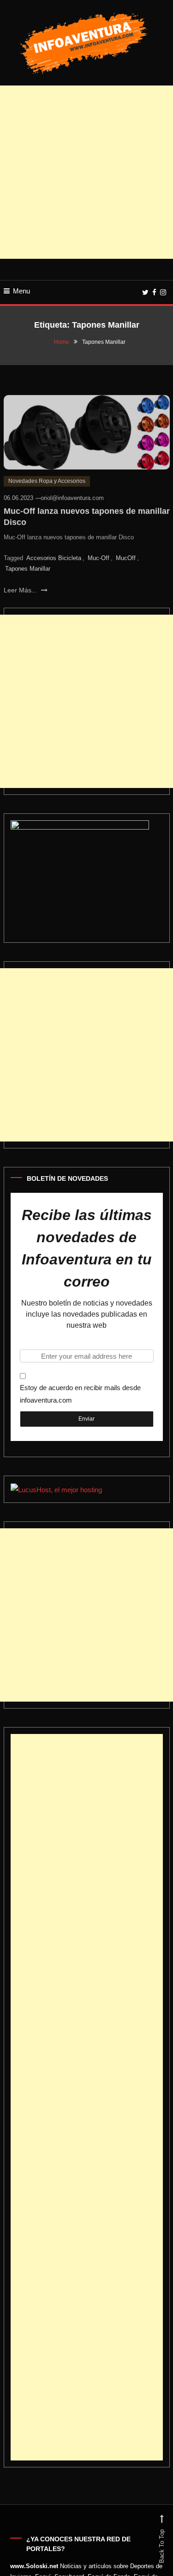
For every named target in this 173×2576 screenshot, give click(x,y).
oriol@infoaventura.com (72, 491)
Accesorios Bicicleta (54, 551)
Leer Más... (21, 583)
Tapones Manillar (28, 562)
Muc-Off (98, 551)
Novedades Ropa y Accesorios (47, 474)
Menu (21, 291)
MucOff (126, 551)
